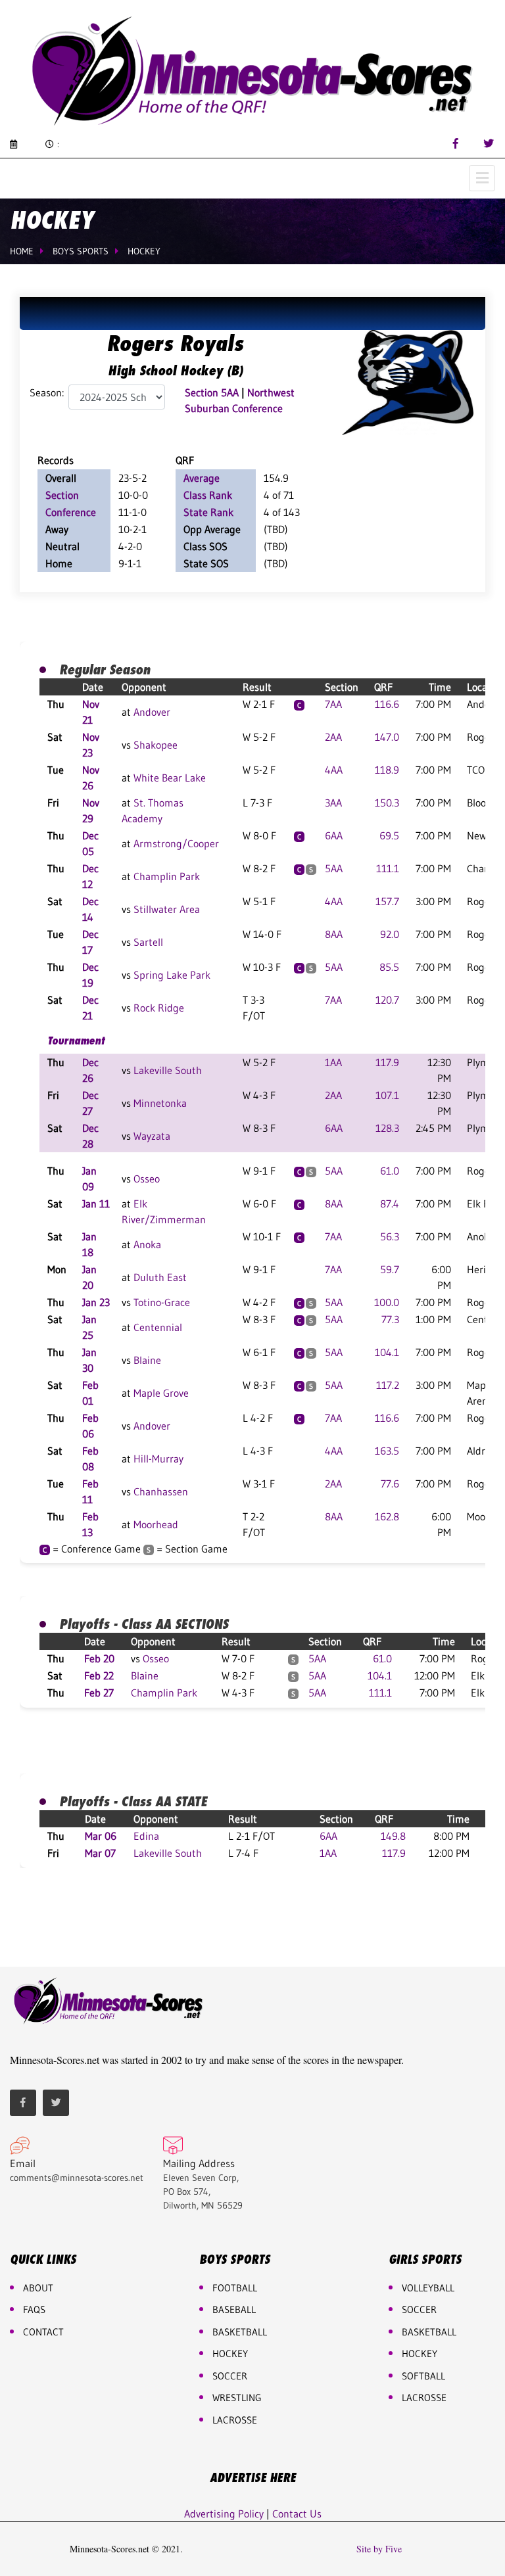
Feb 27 (99, 1693)
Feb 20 (99, 1658)
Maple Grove (161, 1393)
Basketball (429, 2332)
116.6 (387, 704)
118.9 (387, 770)
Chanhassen (161, 1491)
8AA (334, 934)
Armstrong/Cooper (176, 843)
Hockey (144, 251)
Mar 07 (100, 1853)
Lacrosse (235, 2420)
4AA (334, 770)
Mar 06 (101, 1836)
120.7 (387, 1000)
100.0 (387, 1302)
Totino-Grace (162, 1302)
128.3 (387, 1128)
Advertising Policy (224, 2514)
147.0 (387, 737)
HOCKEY (230, 2354)
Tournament (76, 1041)
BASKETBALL (240, 2332)
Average (202, 478)
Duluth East (160, 1277)
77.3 (390, 1319)
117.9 (387, 1062)
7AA (333, 704)
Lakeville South (168, 1070)
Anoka (147, 1244)
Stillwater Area (167, 909)
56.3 (390, 1236)
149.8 (393, 1836)
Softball (423, 2376)
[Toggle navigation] (482, 178)
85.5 (389, 967)
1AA (333, 1062)
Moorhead (156, 1524)
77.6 (390, 1484)
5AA (334, 868)
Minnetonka (160, 1103)
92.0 (390, 934)
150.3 (387, 803)
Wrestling (237, 2398)
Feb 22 (99, 1675)
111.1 (388, 868)
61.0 (390, 1171)
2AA (333, 737)
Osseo (147, 1179)
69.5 (389, 835)
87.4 (390, 1204)
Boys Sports (81, 251)
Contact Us (297, 2514)
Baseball (234, 2309)
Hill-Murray (158, 1459)
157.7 (387, 901)
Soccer (230, 2376)
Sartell (148, 942)
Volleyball (428, 2288)
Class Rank (208, 495)
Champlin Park (167, 876)
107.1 (387, 1095)
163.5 (387, 1451)
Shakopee (156, 745)
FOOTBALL (235, 2288)
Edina (146, 1836)
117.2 (388, 1385)
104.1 (387, 1352)
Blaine (147, 1360)
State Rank (208, 512)
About (38, 2288)
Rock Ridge (159, 1008)
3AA (333, 803)
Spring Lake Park (172, 975)
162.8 (387, 1516)
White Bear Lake (170, 778)
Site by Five (379, 2549)
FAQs (34, 2309)
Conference (71, 512)
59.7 (390, 1269)
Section (62, 495)
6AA (334, 835)
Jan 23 (96, 1302)
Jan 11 (96, 1204)
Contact (43, 2332)
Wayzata (152, 1136)
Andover (152, 712)
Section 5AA (212, 392)
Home (22, 251)
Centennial (158, 1327)
